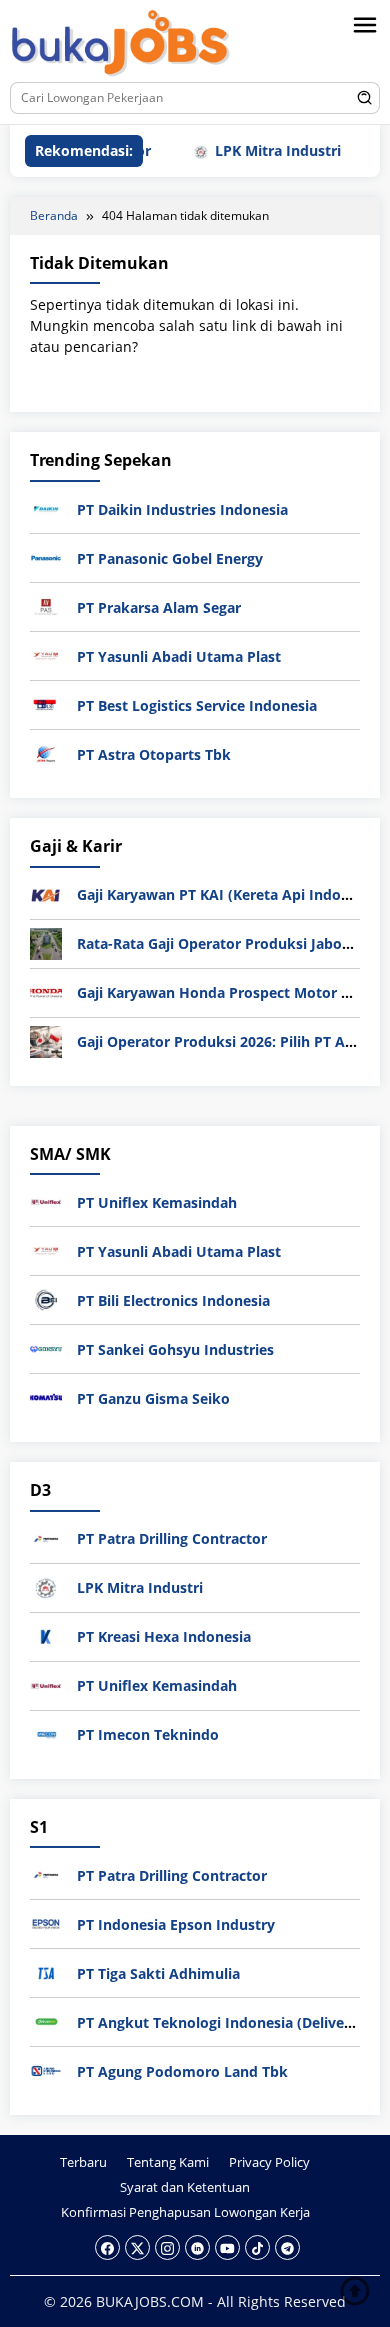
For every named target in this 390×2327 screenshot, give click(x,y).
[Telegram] (287, 2247)
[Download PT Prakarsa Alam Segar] (46, 605)
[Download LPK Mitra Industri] (46, 1586)
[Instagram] (167, 2247)
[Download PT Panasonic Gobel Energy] (46, 556)
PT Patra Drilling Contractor (172, 1538)
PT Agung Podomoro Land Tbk (182, 2071)
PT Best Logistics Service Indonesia (197, 705)
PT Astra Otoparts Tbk (154, 754)
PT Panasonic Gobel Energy (170, 558)
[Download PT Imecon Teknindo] (46, 1733)
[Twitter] (137, 2247)
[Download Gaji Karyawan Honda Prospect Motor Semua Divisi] (46, 990)
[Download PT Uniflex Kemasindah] (46, 1200)
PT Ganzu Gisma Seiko (153, 1398)
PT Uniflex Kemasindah (157, 1202)
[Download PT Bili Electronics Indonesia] (46, 1298)
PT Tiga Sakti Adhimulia (158, 1973)
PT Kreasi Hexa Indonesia (164, 1636)
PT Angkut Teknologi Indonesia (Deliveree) (224, 2022)
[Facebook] (107, 2247)
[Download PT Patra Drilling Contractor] (46, 1537)
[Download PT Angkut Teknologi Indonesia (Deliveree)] (46, 2020)
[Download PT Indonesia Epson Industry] (46, 1922)
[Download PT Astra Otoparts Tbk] (46, 752)
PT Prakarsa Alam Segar (159, 607)
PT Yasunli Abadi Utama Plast (179, 656)
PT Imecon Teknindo (148, 1734)
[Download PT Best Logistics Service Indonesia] (46, 703)
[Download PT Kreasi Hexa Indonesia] (46, 1635)
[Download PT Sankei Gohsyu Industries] (46, 1347)
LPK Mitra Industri (256, 150)
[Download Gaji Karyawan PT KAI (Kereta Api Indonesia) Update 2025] (46, 892)
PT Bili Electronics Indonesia (173, 1300)
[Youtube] (227, 2247)
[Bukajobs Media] (121, 44)
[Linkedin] (197, 2247)
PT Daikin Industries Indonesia (182, 509)
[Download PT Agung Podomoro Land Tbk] (46, 2069)
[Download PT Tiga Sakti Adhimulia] (46, 1971)
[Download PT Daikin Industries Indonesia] (46, 507)
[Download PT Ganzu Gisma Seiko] (46, 1396)
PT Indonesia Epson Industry (176, 1924)
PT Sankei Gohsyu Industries (175, 1349)
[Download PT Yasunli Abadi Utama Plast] (46, 654)
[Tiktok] (257, 2247)
